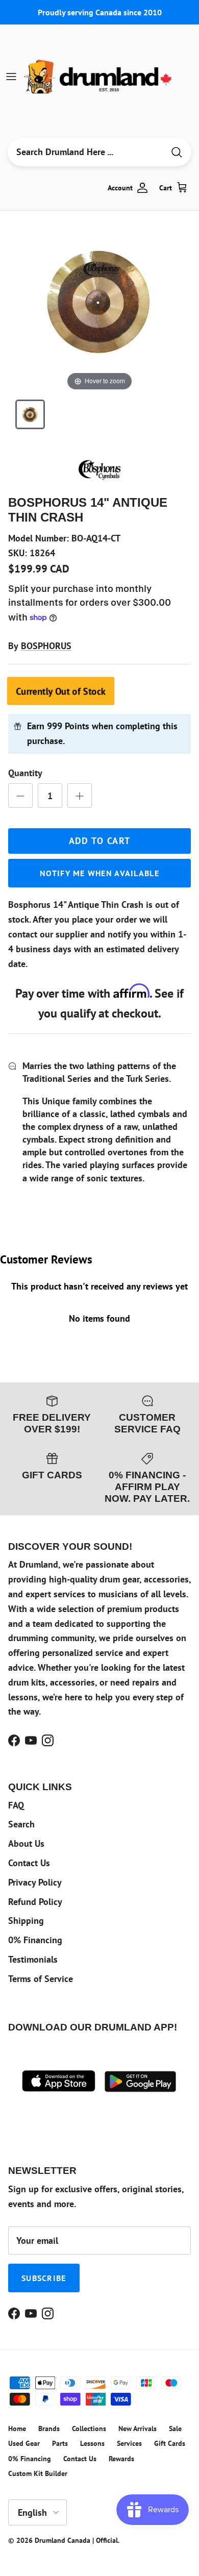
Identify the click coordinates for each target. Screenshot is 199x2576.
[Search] (177, 152)
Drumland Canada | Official (76, 2540)
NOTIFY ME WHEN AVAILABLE (99, 873)
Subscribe (44, 2278)
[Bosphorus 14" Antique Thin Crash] (30, 414)
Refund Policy (35, 1902)
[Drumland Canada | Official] (99, 77)
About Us (26, 1843)
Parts (60, 2443)
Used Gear (24, 2443)
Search (21, 1824)
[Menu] (11, 77)
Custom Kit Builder (38, 2473)
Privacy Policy (35, 1882)
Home (17, 2429)
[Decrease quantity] (20, 796)
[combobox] (86, 152)
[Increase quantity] (80, 796)
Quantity (25, 773)
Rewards (121, 2459)
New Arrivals (138, 2429)
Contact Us (29, 1863)
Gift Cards (170, 2443)
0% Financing (35, 1940)
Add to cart (100, 841)
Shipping (26, 1921)
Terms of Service (41, 1979)
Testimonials (33, 1959)
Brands (49, 2429)
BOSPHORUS (46, 646)
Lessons (92, 2443)
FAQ (16, 1805)
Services (129, 2443)
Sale (175, 2429)
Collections (89, 2429)
